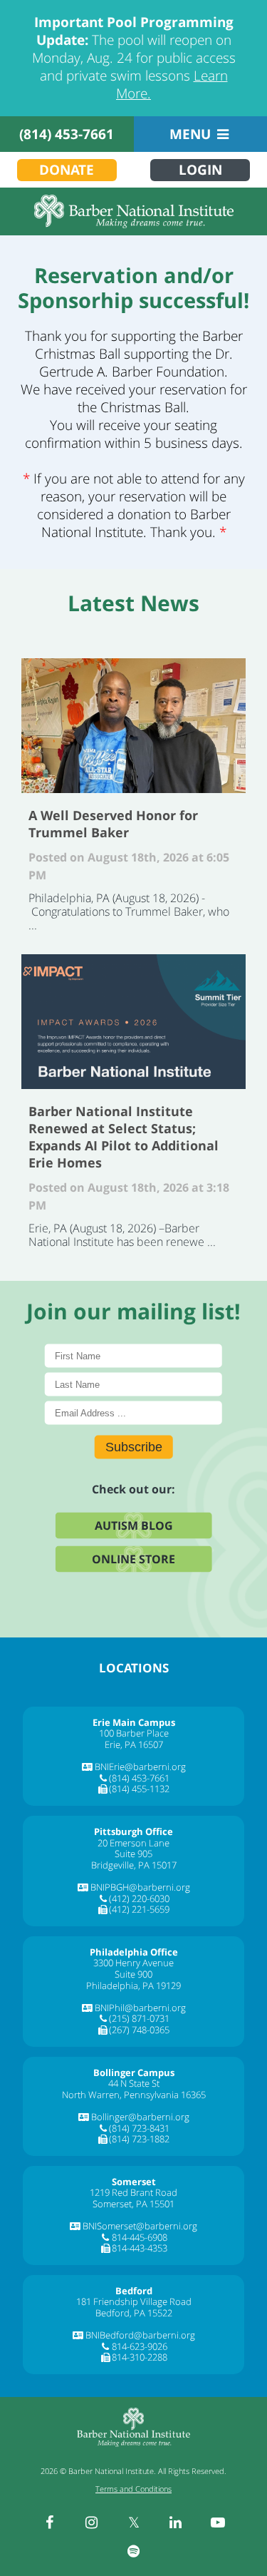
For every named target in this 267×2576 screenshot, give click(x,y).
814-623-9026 (140, 2346)
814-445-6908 (140, 2237)
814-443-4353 (140, 2248)
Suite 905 (133, 1854)
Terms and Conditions (133, 2489)
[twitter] (134, 2523)
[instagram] (92, 2523)
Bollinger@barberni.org (140, 2117)
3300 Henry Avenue (133, 1963)
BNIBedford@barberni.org (140, 2335)
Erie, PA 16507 (134, 1744)
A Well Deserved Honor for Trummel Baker (133, 726)
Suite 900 (133, 1974)
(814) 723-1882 (139, 2139)
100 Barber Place (134, 1733)
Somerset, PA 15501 (133, 2204)
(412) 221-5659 (139, 1909)
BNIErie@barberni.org (140, 1767)
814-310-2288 (140, 2357)
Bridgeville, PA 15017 (134, 1865)
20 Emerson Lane (133, 1843)
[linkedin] (176, 2523)
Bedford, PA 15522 (134, 2313)
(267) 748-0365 (139, 2030)
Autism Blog (134, 1525)
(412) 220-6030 (139, 1898)
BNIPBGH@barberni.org (140, 1887)
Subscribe (134, 1446)
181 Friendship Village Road (134, 2301)
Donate (67, 170)
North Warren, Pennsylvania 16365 (134, 2095)
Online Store (133, 1558)
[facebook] (50, 2523)
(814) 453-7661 (67, 134)
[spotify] (134, 2551)
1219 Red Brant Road (133, 2192)
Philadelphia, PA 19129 (133, 1985)
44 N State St (134, 2083)
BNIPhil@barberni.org (140, 2008)
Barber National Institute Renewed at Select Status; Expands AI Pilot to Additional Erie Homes (133, 1022)
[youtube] (218, 2523)
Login (200, 170)
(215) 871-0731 (139, 2018)
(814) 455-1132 (139, 1789)
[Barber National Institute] (133, 211)
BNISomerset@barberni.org (140, 2226)
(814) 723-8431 (139, 2128)
